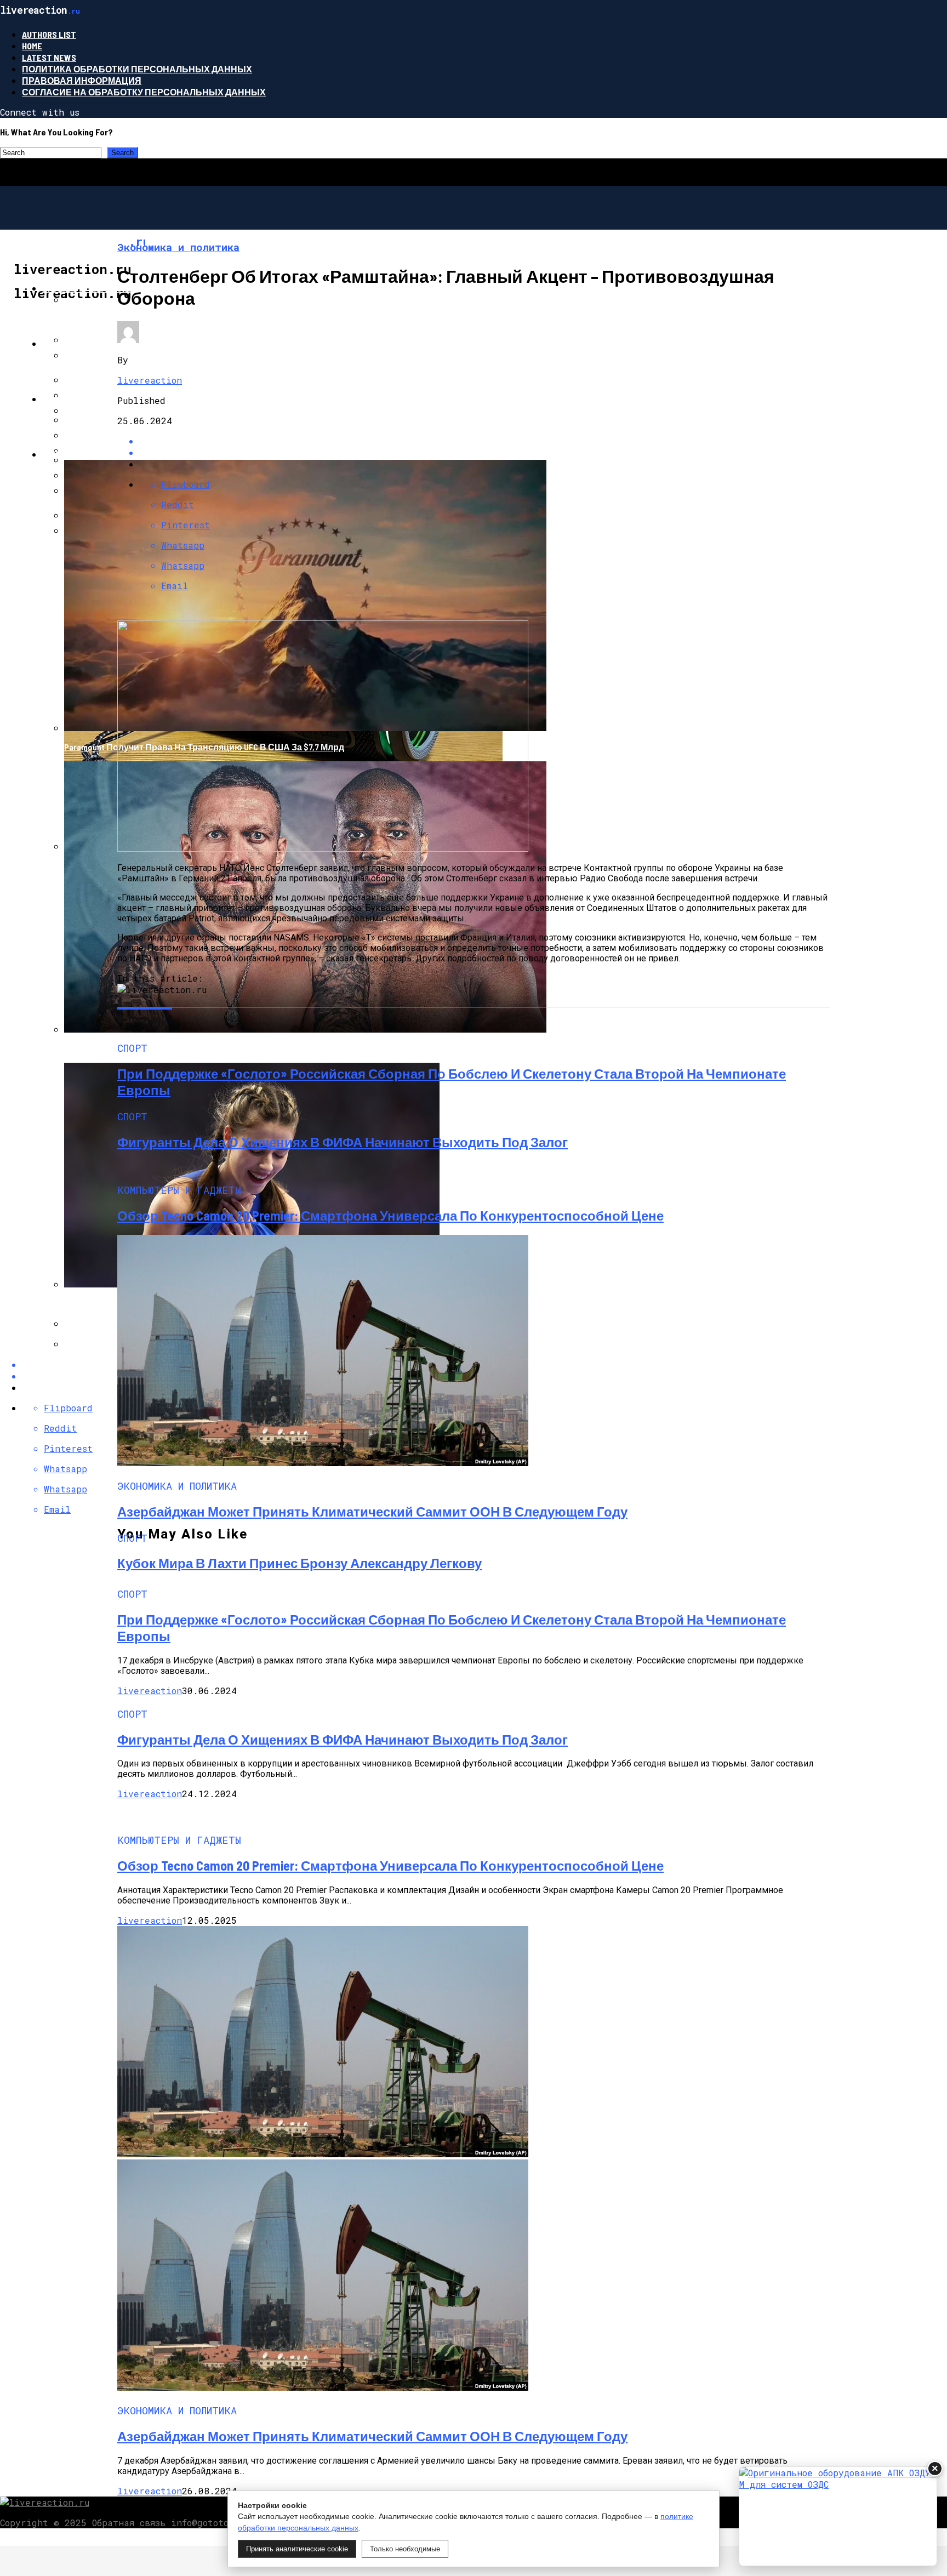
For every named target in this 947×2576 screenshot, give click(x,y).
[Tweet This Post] (484, 452)
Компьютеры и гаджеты (104, 399)
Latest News (49, 57)
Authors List (49, 34)
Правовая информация (82, 80)
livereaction (150, 380)
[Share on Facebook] (484, 441)
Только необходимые (405, 2549)
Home (32, 46)
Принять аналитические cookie (297, 2549)
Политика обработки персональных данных (137, 69)
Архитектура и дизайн (98, 343)
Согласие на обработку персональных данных (144, 92)
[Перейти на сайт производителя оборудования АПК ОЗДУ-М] (838, 2516)
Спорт (58, 454)
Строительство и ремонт (106, 288)
